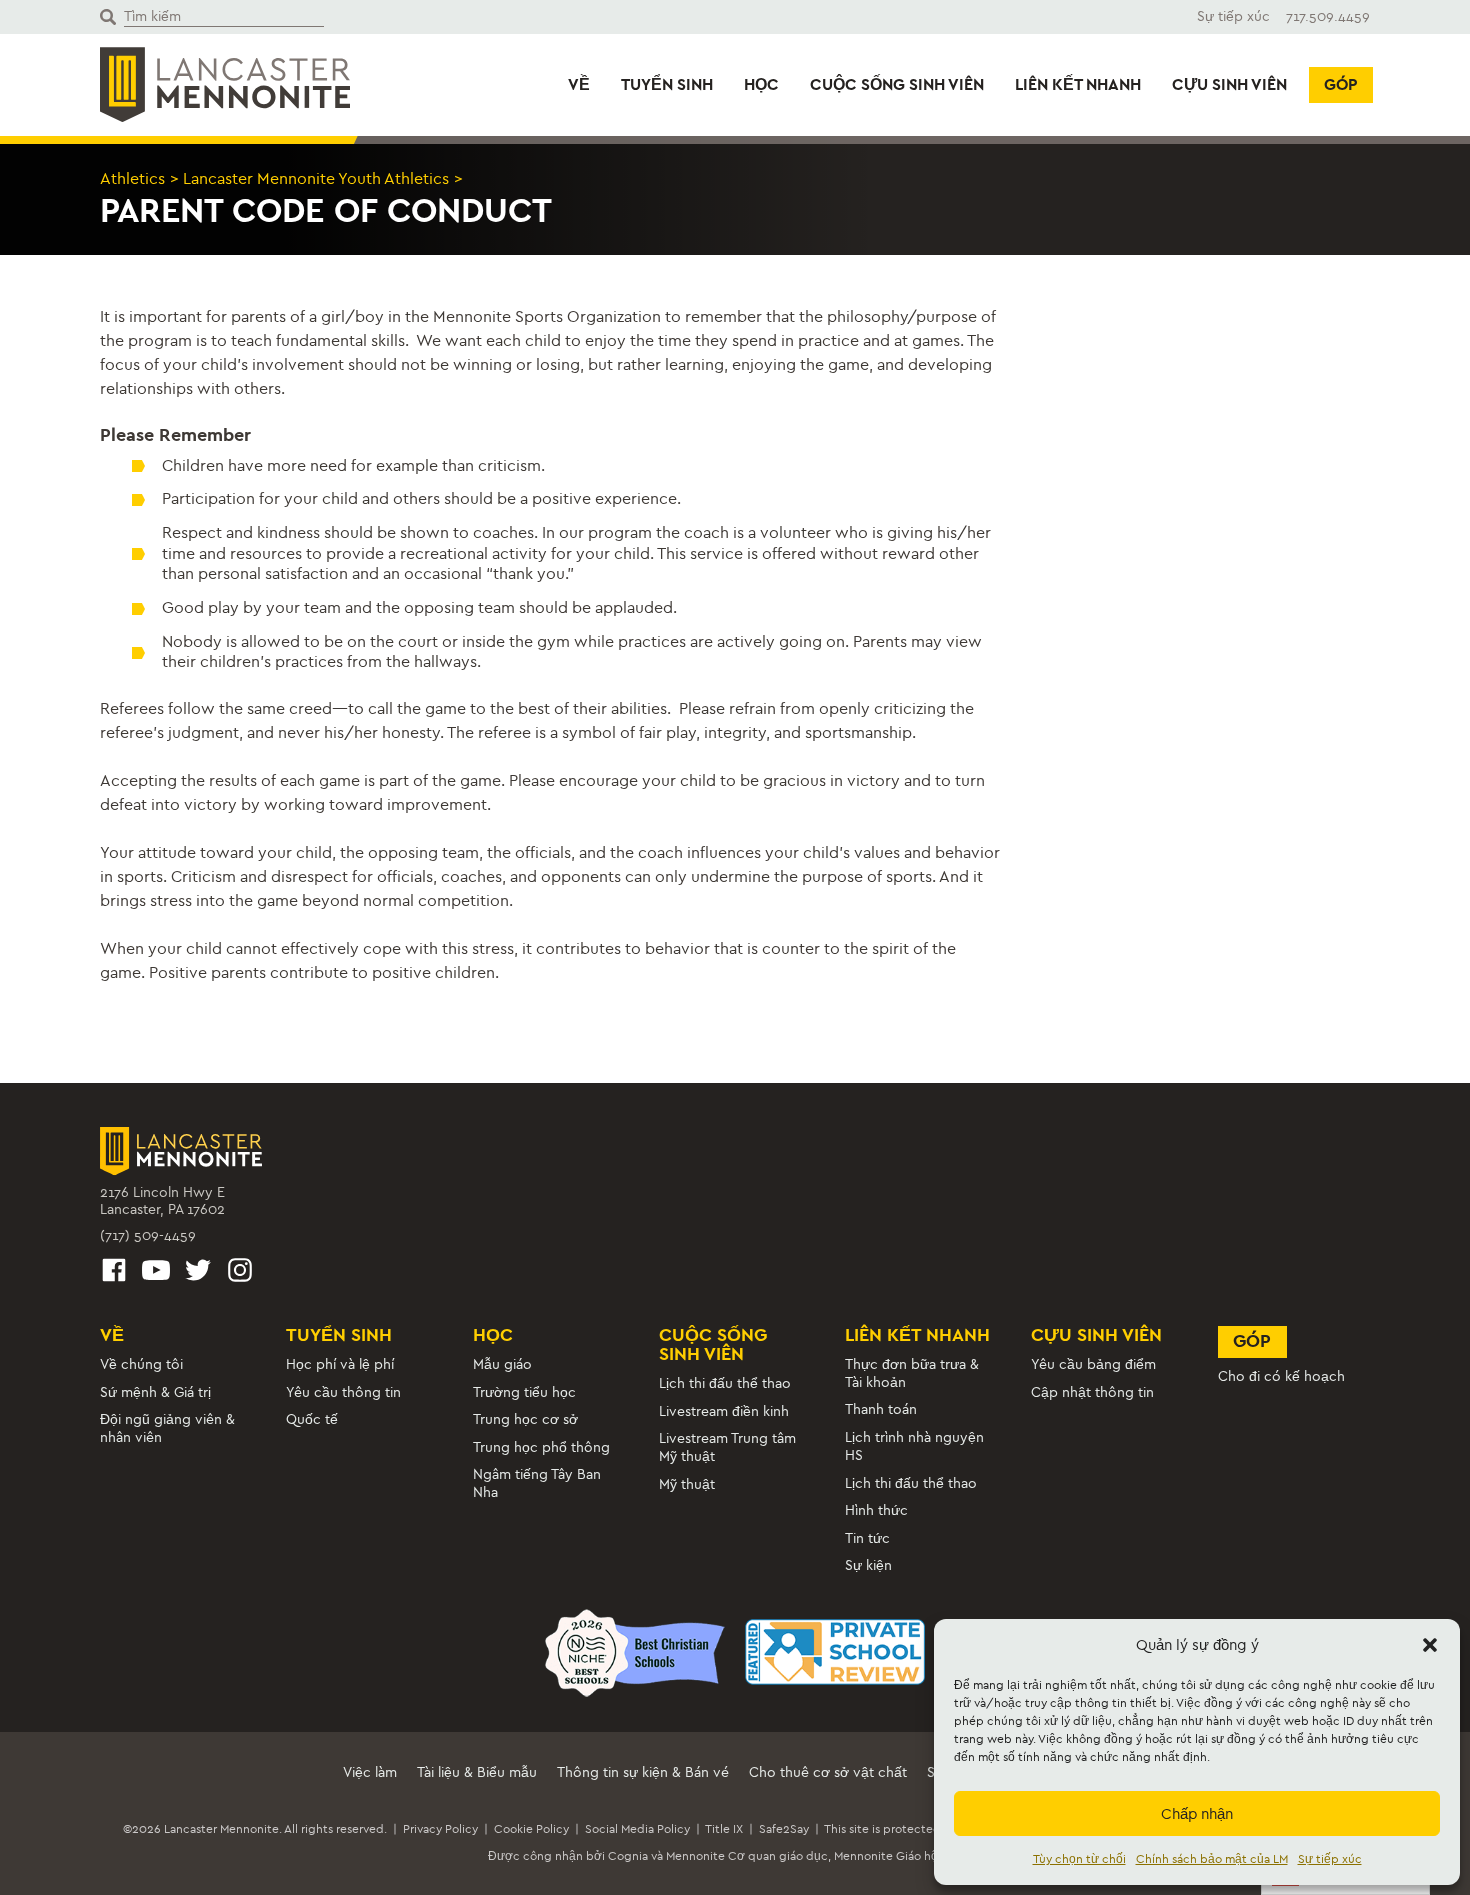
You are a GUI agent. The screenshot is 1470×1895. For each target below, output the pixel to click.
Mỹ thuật (687, 1484)
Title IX (724, 1829)
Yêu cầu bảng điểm (1093, 1364)
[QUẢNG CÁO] (114, 1273)
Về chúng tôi (141, 1364)
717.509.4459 (1328, 16)
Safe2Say (784, 1829)
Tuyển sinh (667, 84)
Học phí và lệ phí (340, 1364)
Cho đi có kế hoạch (1281, 1376)
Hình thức (876, 1510)
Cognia (628, 1856)
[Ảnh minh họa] (240, 1273)
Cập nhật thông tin (1092, 1392)
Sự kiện (868, 1565)
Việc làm (370, 1772)
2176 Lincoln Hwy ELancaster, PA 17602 (162, 1201)
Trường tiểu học (524, 1392)
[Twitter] (198, 1273)
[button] (1430, 1645)
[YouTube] (156, 1273)
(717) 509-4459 (148, 1235)
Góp (1341, 84)
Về (579, 84)
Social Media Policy (637, 1829)
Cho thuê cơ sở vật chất (828, 1772)
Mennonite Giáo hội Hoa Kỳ (908, 1856)
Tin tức (867, 1538)
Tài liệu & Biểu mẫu (477, 1772)
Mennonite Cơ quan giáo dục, (748, 1856)
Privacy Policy (440, 1829)
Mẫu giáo (502, 1364)
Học (761, 84)
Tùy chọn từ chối (1079, 1859)
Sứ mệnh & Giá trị (155, 1392)
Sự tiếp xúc (1330, 1859)
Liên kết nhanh (1078, 84)
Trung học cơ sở (525, 1419)
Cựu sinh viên (1229, 84)
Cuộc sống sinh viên (897, 84)
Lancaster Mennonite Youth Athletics (316, 178)
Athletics (132, 178)
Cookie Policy (531, 1829)
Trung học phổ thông (541, 1447)
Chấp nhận (1197, 1814)
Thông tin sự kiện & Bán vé (643, 1772)
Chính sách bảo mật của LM (1212, 1859)
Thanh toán (881, 1409)
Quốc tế (312, 1419)
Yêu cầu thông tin (343, 1392)
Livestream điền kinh (724, 1411)
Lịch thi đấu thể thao (725, 1383)
